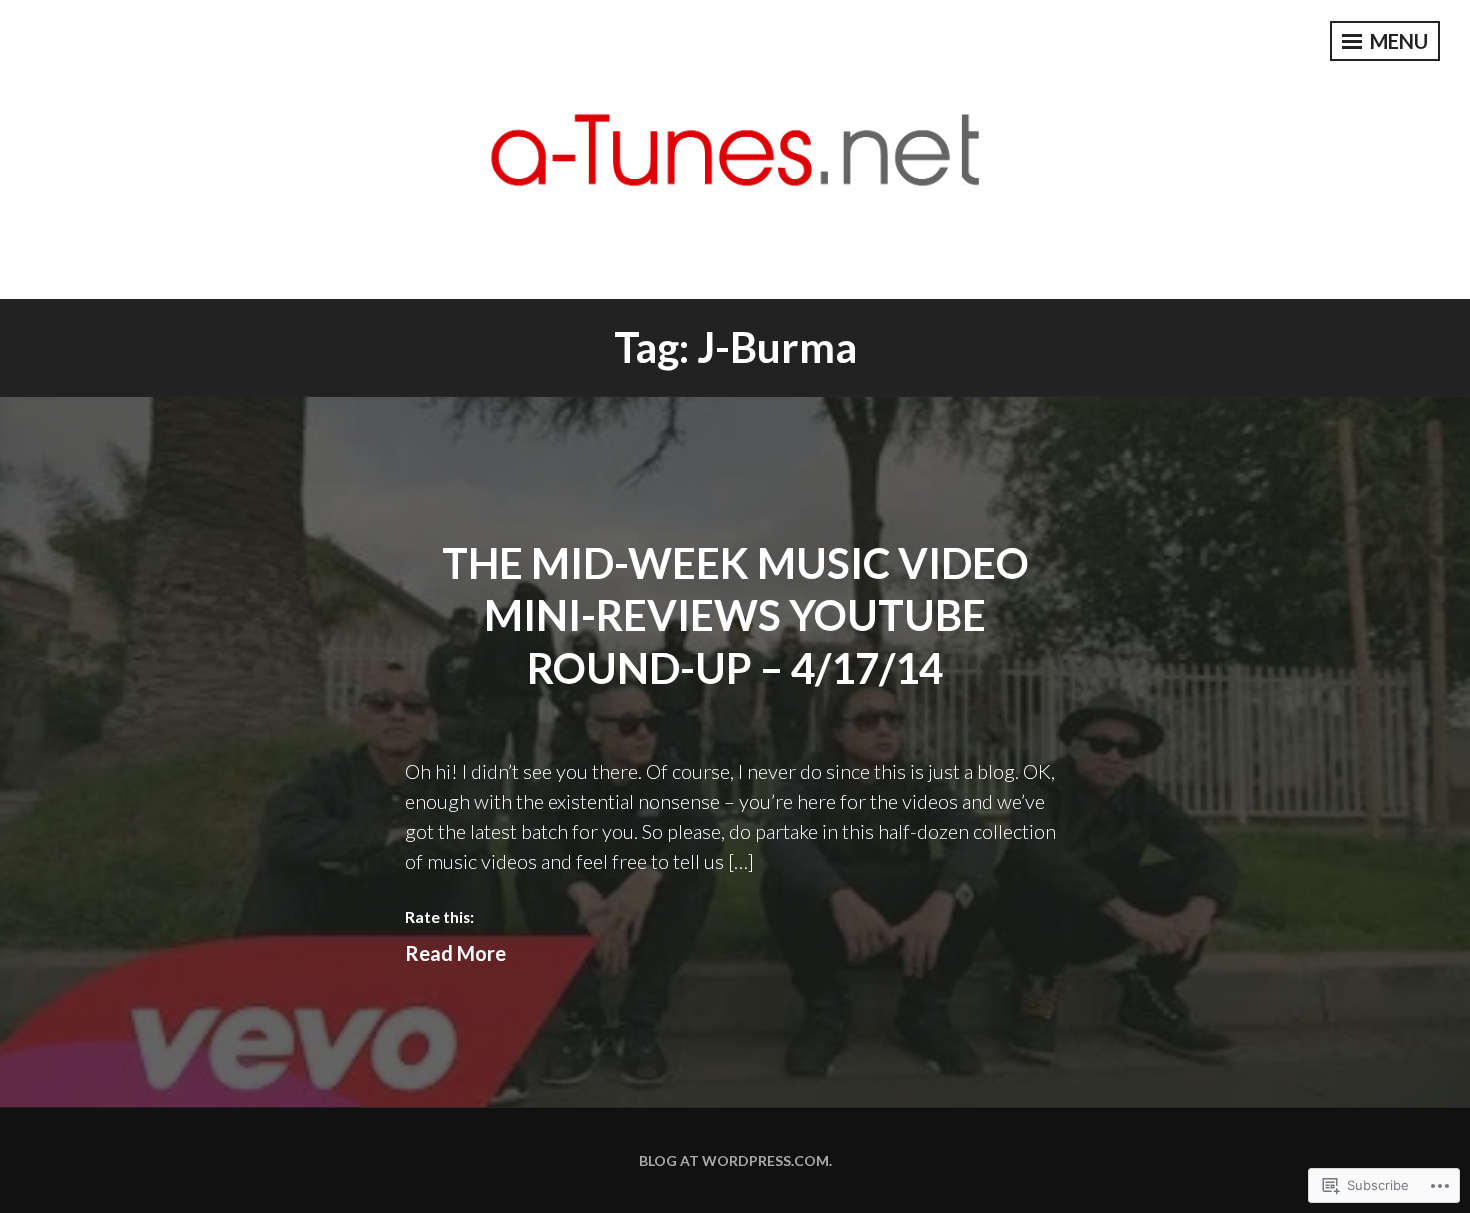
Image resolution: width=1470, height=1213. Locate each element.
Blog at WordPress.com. (735, 1160)
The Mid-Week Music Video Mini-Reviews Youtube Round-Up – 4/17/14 (735, 615)
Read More (455, 953)
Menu (1397, 41)
